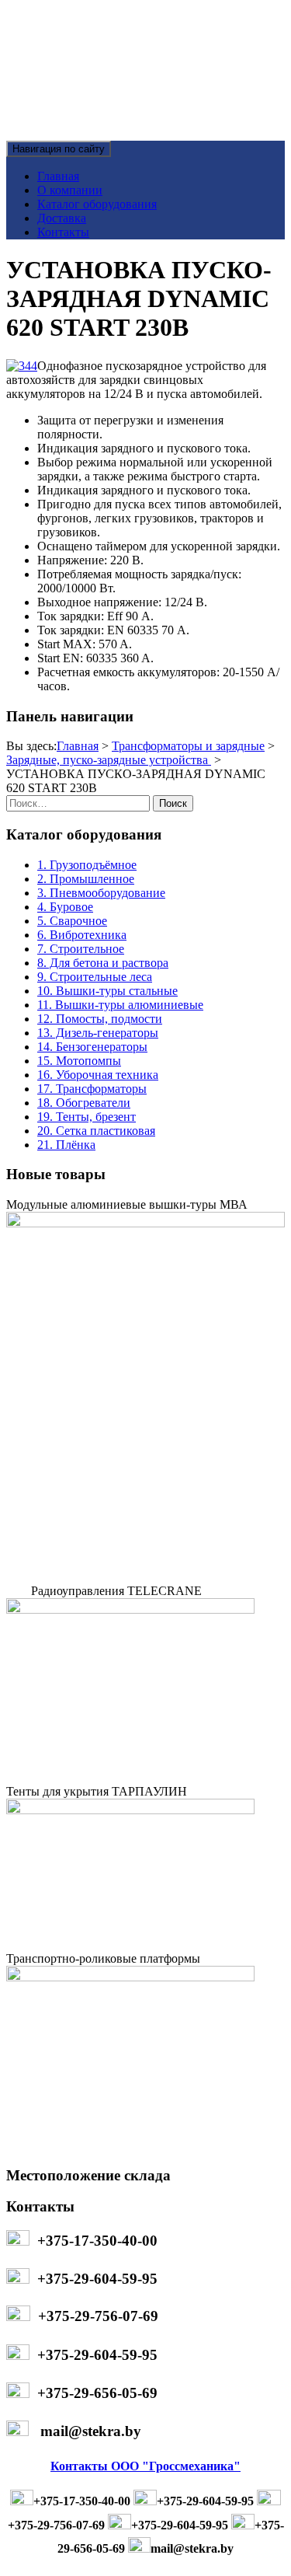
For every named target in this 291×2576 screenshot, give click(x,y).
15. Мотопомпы (79, 1061)
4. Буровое (65, 907)
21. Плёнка (66, 1145)
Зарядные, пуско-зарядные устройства (109, 760)
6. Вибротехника (82, 935)
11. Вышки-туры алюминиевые (120, 1005)
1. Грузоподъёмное (87, 865)
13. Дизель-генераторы (98, 1033)
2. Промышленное (86, 879)
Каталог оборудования (97, 204)
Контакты (63, 232)
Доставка (62, 218)
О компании (70, 190)
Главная (58, 176)
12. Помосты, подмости (100, 1019)
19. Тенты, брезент (87, 1117)
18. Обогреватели (84, 1103)
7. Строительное (81, 949)
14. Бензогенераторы (92, 1047)
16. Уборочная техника (98, 1075)
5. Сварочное (72, 921)
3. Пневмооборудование (101, 893)
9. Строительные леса (95, 977)
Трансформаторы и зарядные (188, 746)
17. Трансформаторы (92, 1089)
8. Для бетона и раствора (103, 963)
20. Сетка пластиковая (96, 1131)
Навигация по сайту (59, 149)
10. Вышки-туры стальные (107, 991)
